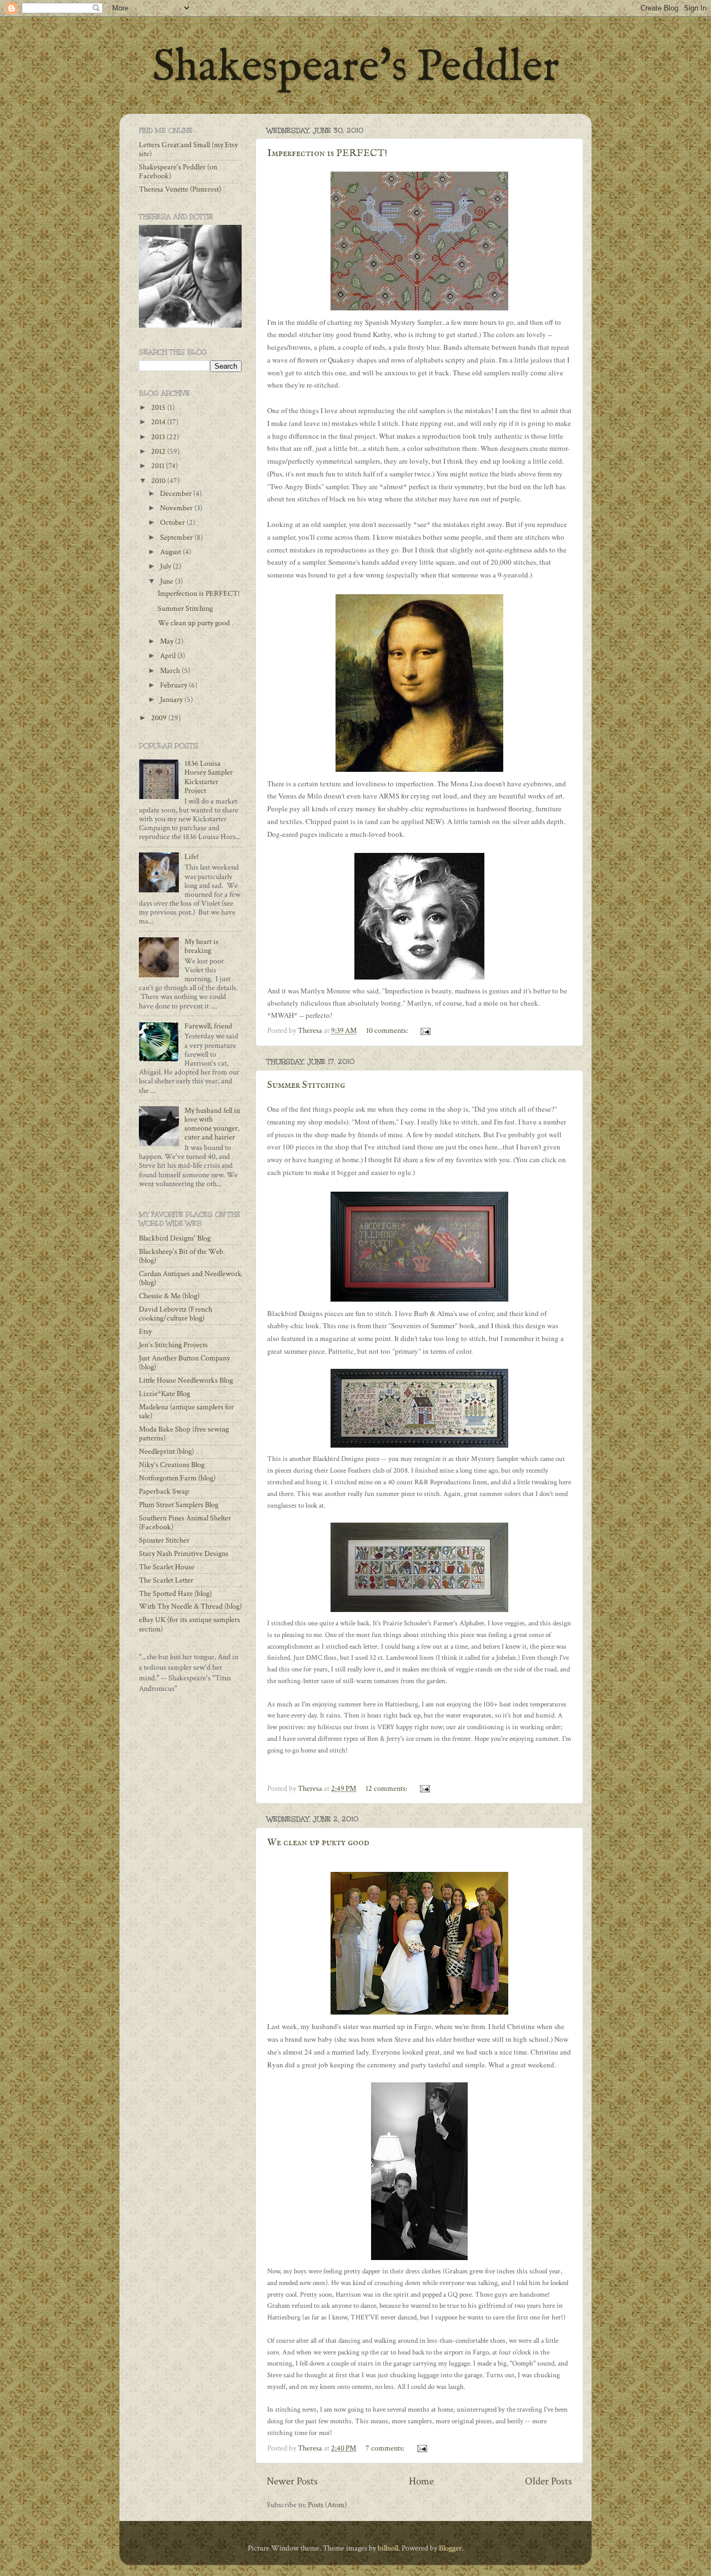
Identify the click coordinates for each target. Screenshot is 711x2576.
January (172, 700)
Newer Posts (292, 2481)
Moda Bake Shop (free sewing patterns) (184, 1434)
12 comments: (387, 1789)
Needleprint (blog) (166, 1452)
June (167, 581)
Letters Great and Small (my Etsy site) (188, 149)
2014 (159, 422)
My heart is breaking (201, 946)
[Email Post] (424, 1031)
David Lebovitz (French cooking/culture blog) (176, 1314)
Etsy (145, 1332)
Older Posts (549, 2481)
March (171, 671)
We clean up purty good (318, 1843)
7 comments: (386, 2448)
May (167, 641)
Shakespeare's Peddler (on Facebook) (178, 172)
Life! (192, 857)
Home (421, 2481)
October (173, 523)
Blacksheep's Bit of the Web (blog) (181, 1256)
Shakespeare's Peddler (356, 68)
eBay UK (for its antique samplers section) (189, 1624)
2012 (159, 451)
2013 (159, 437)
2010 (159, 481)
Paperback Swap (164, 1492)
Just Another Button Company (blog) (184, 1363)
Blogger (450, 2548)
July (166, 566)
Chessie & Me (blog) (169, 1296)
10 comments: (388, 1031)
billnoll (388, 2548)
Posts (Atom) (327, 2505)
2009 (160, 718)
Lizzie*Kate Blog (164, 1394)
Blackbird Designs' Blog (175, 1238)
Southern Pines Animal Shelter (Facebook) (185, 1523)
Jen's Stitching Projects (173, 1345)
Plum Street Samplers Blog (179, 1505)
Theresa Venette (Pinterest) (180, 189)
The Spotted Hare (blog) (175, 1594)
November (177, 508)
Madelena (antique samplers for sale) (186, 1412)
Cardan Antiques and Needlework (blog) (190, 1278)
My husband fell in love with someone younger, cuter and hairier (212, 1124)
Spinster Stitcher (164, 1540)
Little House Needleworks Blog (186, 1380)
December (177, 494)
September (177, 538)
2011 (159, 466)
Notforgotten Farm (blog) (177, 1478)
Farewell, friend (208, 1026)
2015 (159, 408)
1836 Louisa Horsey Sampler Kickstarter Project (209, 777)
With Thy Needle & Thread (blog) (190, 1606)
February (174, 685)
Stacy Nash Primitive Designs (184, 1554)
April (169, 656)
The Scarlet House (167, 1567)
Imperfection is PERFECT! (327, 154)
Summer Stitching (306, 1085)
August (171, 552)
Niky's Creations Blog (172, 1465)
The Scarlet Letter (166, 1580)
